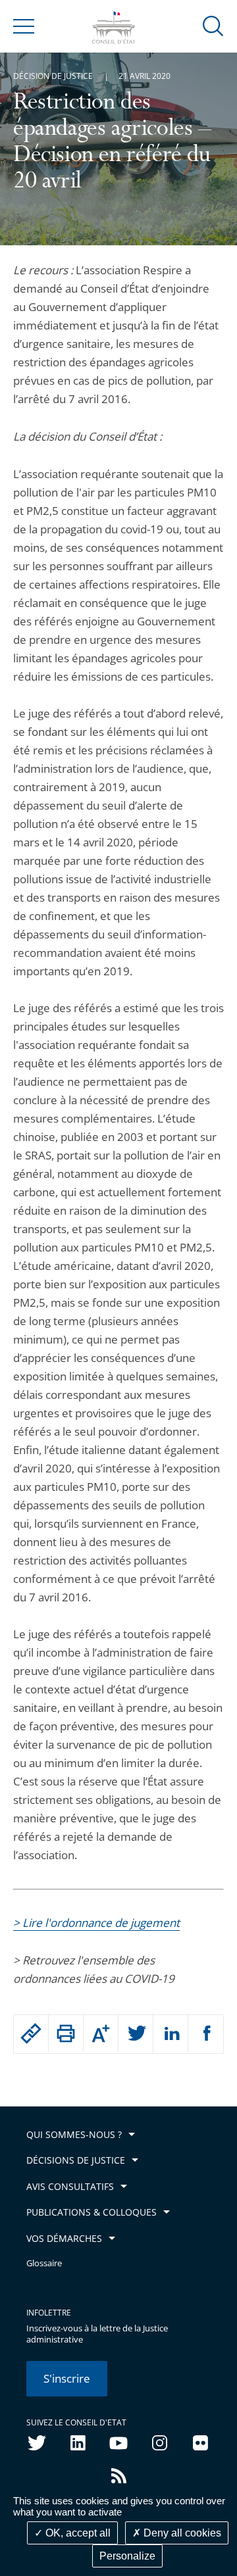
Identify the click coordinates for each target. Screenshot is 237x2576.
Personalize (127, 2556)
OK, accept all (77, 2533)
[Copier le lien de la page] (31, 2033)
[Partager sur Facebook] (206, 2034)
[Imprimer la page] (66, 2033)
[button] (213, 25)
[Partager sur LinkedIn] (171, 2034)
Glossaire (44, 2263)
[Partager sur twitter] (136, 2034)
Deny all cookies (181, 2533)
